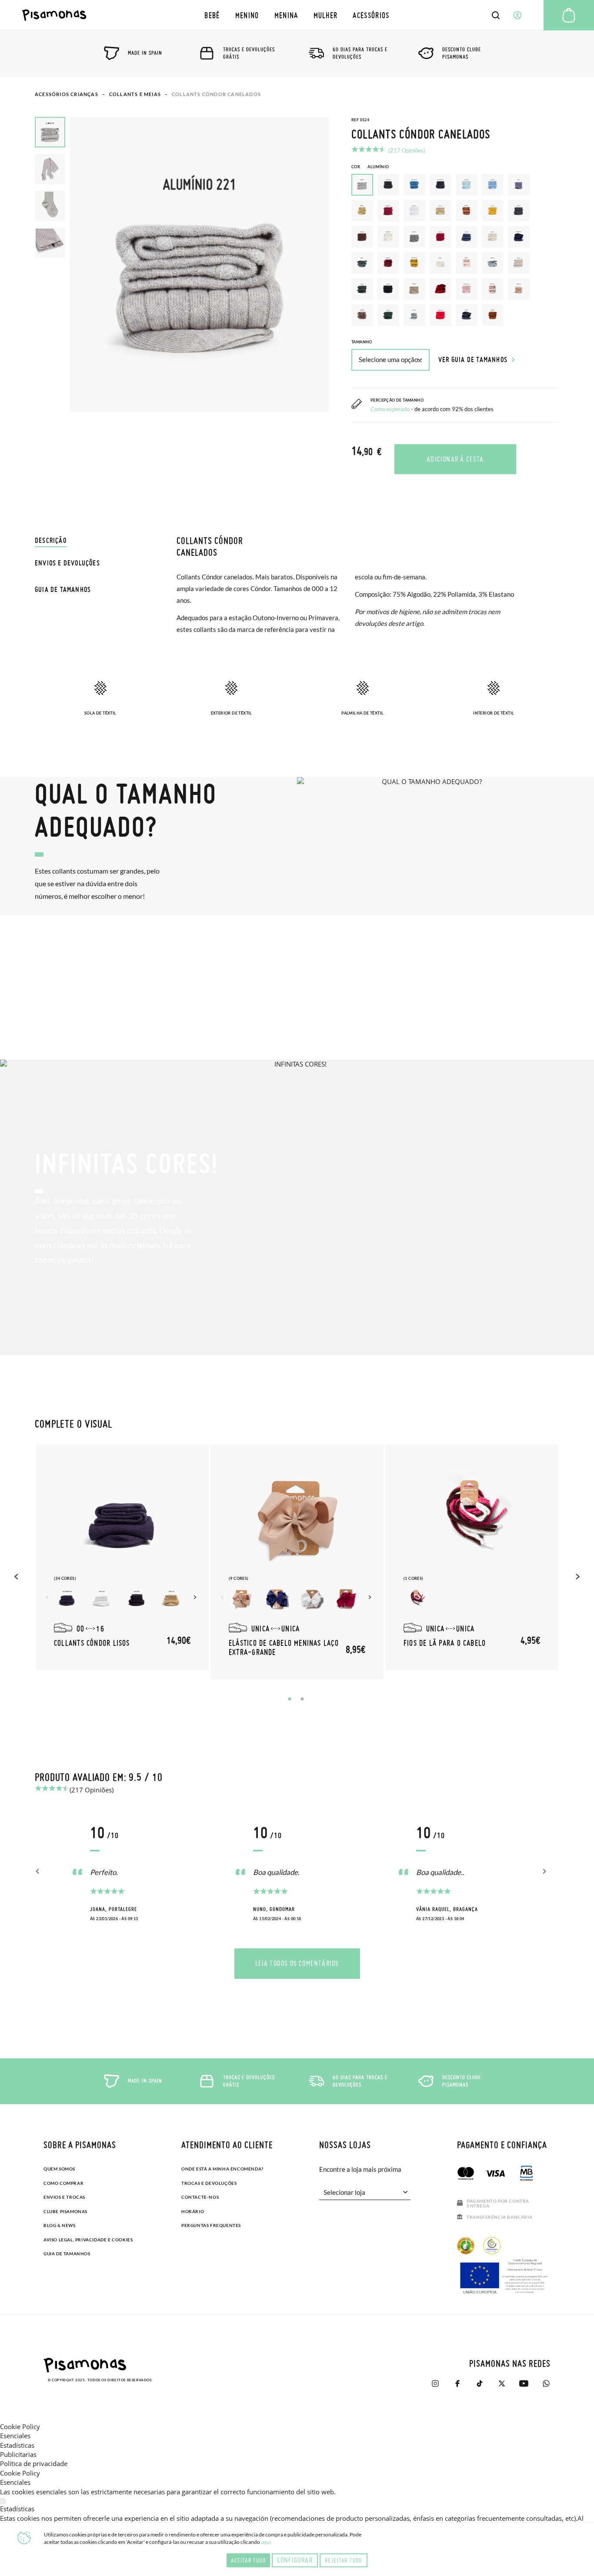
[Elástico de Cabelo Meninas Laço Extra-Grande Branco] (311, 1599)
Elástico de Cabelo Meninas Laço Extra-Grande (284, 1647)
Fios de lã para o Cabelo (445, 1643)
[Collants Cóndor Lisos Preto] (137, 1599)
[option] (388, 185)
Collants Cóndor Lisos (92, 1643)
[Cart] (569, 15)
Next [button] (196, 1597)
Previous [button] (17, 1576)
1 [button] (290, 1699)
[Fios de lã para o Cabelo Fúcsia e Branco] (417, 1599)
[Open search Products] (496, 15)
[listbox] (455, 252)
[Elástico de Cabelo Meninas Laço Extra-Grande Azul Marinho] (277, 1599)
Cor (370, 167)
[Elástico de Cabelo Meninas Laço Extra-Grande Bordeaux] (346, 1599)
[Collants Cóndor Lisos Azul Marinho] (67, 1599)
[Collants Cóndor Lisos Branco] (102, 1599)
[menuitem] (212, 15)
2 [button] (302, 1699)
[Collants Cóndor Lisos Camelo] (171, 1599)
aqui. (267, 2542)
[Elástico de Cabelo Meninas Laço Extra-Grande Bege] (242, 1599)
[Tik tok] (479, 2383)
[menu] (297, 15)
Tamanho (362, 342)
